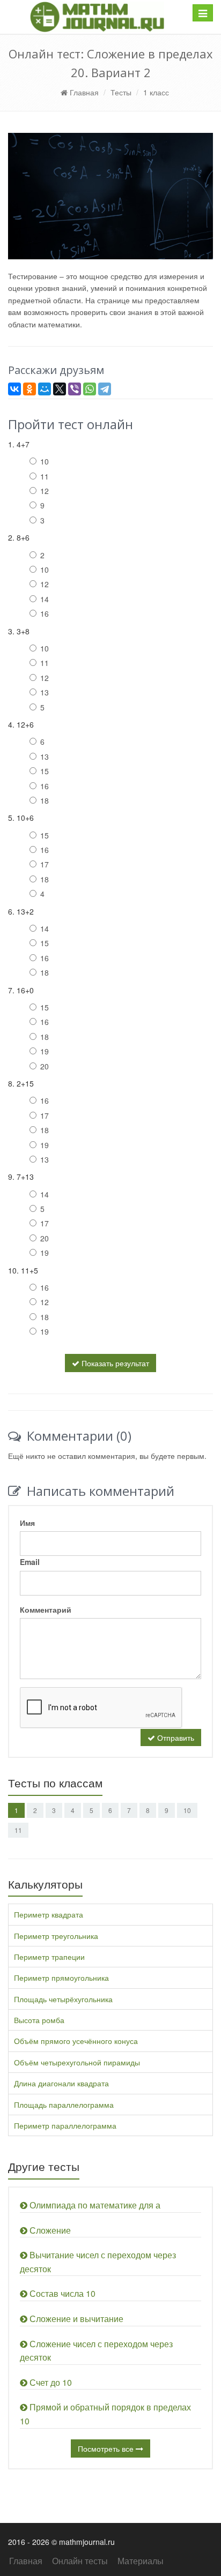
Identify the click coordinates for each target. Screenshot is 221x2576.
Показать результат (114, 1363)
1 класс (156, 92)
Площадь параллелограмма (64, 2105)
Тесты (121, 92)
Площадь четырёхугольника (63, 1999)
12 (45, 491)
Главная (83, 92)
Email (30, 1562)
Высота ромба (39, 2020)
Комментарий (46, 1609)
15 (45, 771)
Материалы (141, 2561)
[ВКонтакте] (14, 389)
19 (45, 1051)
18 (45, 800)
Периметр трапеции (49, 1957)
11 (45, 476)
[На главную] (97, 17)
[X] (60, 389)
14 (45, 599)
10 (45, 461)
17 (45, 864)
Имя (27, 1523)
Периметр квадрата (49, 1914)
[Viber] (75, 389)
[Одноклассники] (30, 389)
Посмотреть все (107, 2448)
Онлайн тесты (80, 2561)
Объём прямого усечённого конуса (76, 2041)
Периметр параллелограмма (65, 2125)
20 (45, 1066)
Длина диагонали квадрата (61, 2083)
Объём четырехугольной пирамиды (77, 2062)
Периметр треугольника (56, 1936)
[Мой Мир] (45, 389)
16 (45, 613)
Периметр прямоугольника (61, 1978)
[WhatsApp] (90, 389)
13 (45, 692)
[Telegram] (105, 389)
